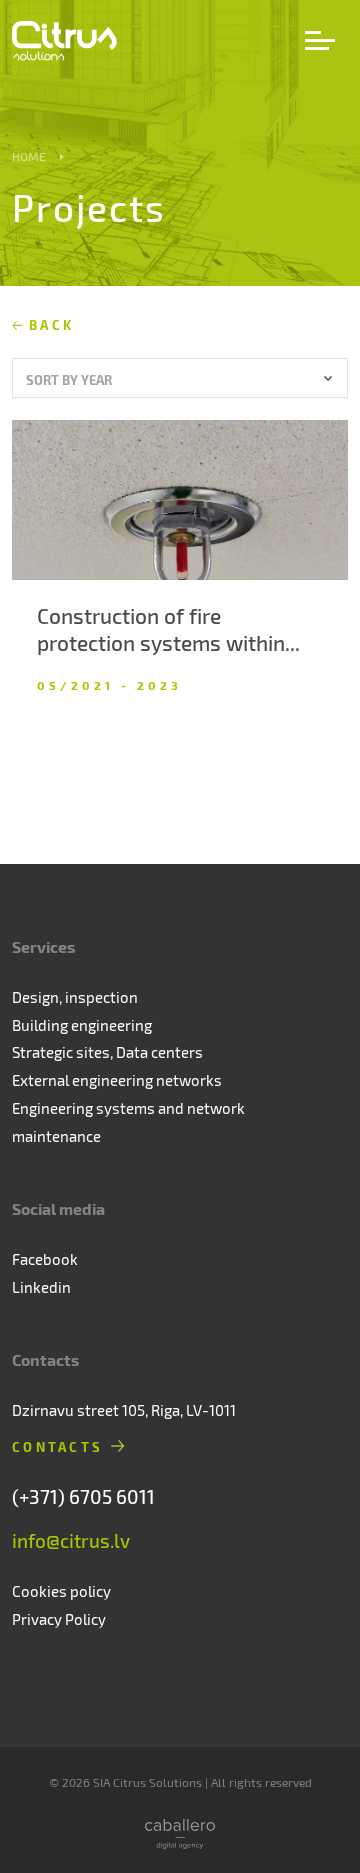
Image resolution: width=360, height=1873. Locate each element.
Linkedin (41, 1287)
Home (29, 156)
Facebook (45, 1259)
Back (51, 324)
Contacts (57, 1446)
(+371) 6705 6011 (83, 1496)
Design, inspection (75, 997)
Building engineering (82, 1025)
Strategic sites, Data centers (107, 1052)
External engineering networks (117, 1080)
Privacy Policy (59, 1619)
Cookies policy (61, 1591)
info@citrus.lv (71, 1540)
